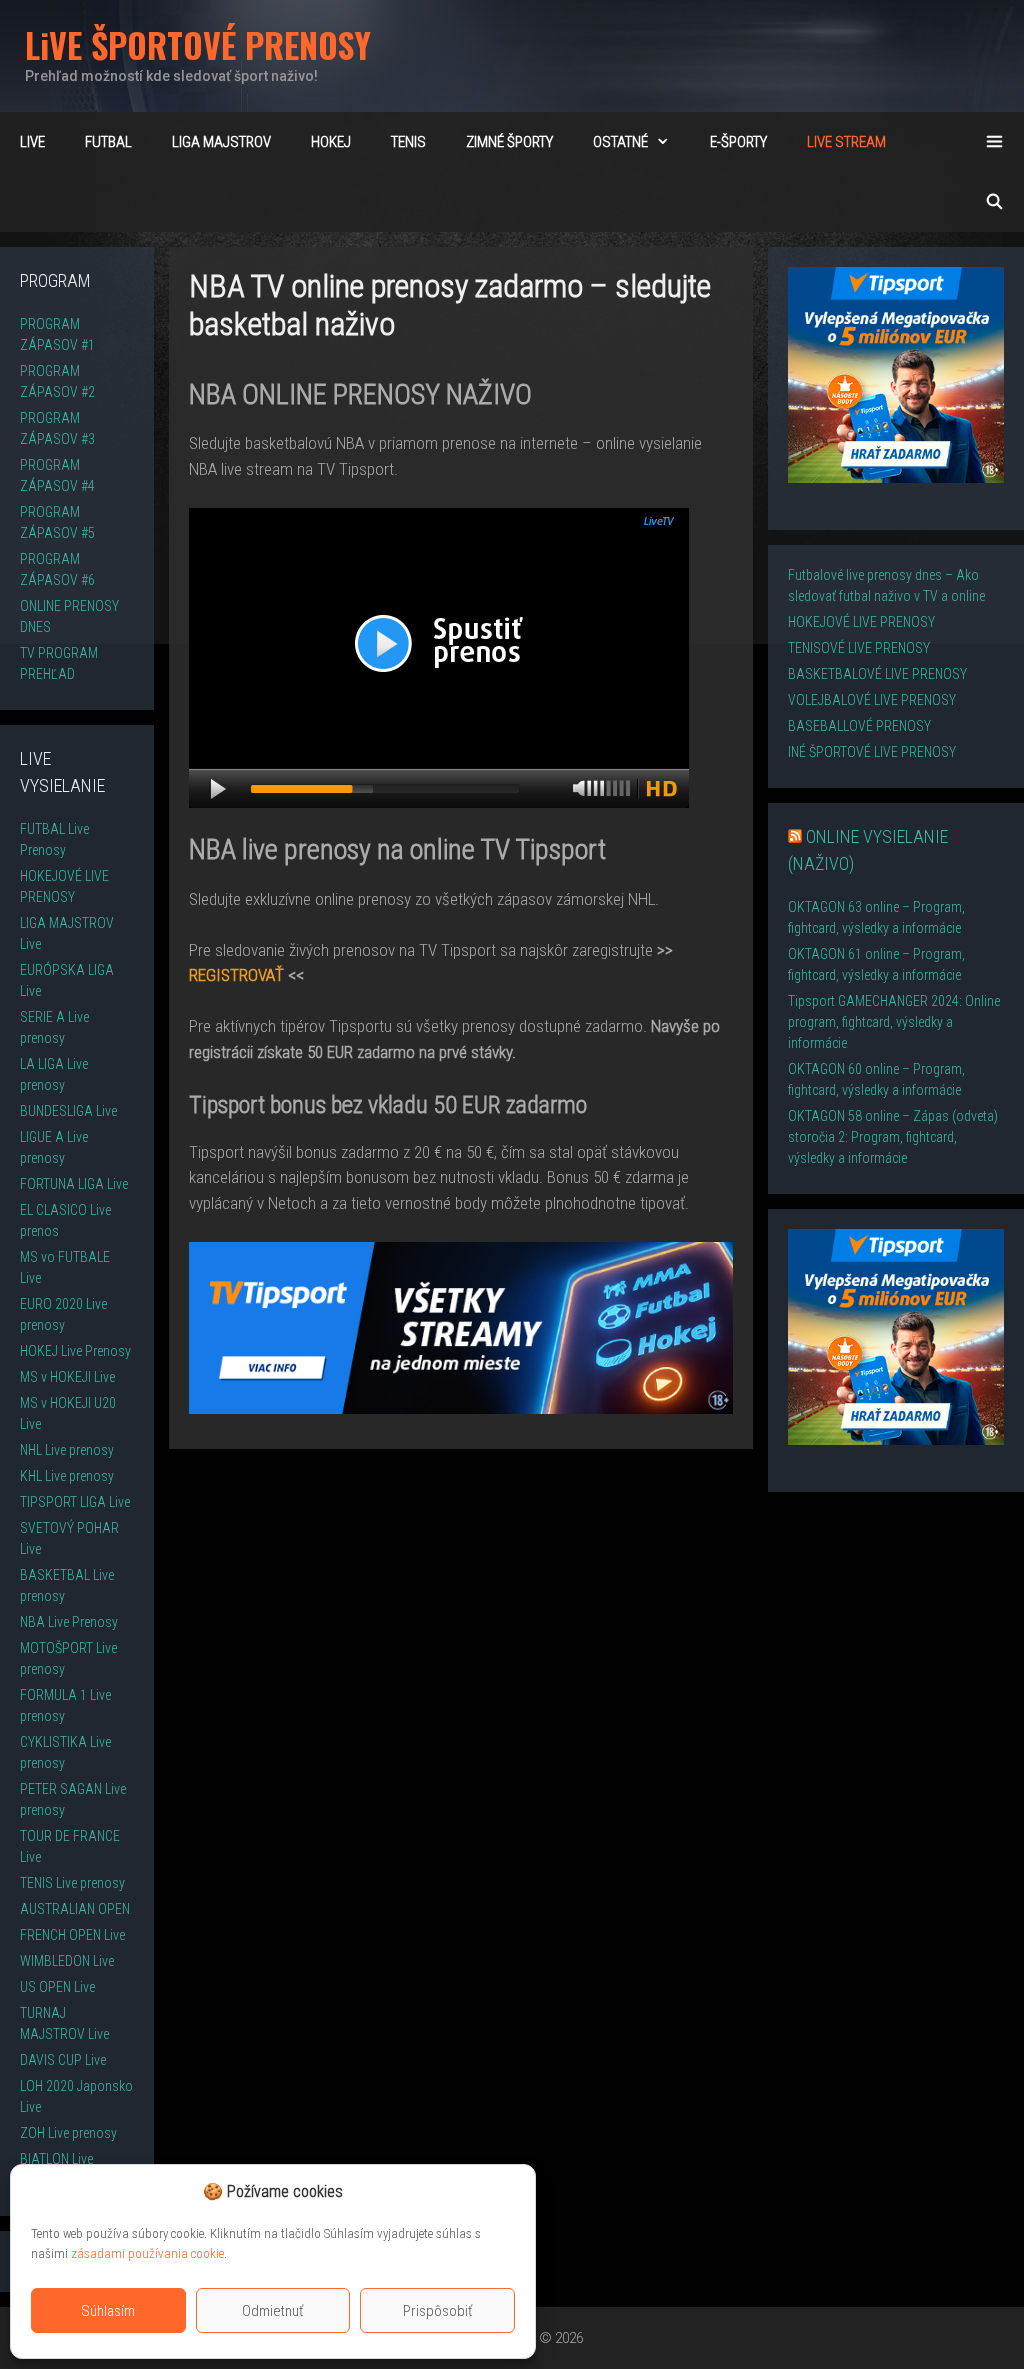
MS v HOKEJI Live (67, 1377)
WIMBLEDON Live (67, 1961)
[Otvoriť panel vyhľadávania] (994, 202)
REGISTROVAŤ (236, 975)
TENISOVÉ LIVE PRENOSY (859, 648)
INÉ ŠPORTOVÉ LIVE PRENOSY (872, 752)
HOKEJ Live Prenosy (75, 1351)
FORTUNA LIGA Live (74, 1184)
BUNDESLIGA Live (68, 1111)
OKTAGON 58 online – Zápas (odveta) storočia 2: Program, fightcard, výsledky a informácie (893, 1137)
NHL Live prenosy (67, 1450)
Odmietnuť (273, 2311)
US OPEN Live (57, 1987)
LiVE (32, 142)
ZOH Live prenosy (68, 2133)
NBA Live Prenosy (69, 1622)
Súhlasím (108, 2311)
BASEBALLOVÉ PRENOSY (859, 726)
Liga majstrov (221, 142)
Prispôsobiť (438, 2311)
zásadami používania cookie (147, 2253)
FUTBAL (108, 142)
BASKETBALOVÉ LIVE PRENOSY (877, 674)
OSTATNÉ (620, 142)
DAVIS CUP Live (63, 2060)
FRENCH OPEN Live (72, 1935)
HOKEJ (331, 142)
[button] (505, 2192)
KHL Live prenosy (67, 1476)
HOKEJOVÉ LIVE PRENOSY (861, 622)
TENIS (408, 142)
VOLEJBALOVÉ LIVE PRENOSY (872, 700)
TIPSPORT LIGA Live (75, 1502)
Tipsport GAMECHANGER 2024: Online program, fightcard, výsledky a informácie (894, 1022)
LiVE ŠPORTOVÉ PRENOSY (198, 44)
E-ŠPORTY (738, 142)
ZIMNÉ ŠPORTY (509, 142)
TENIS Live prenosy (72, 1883)
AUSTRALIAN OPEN (75, 1909)
